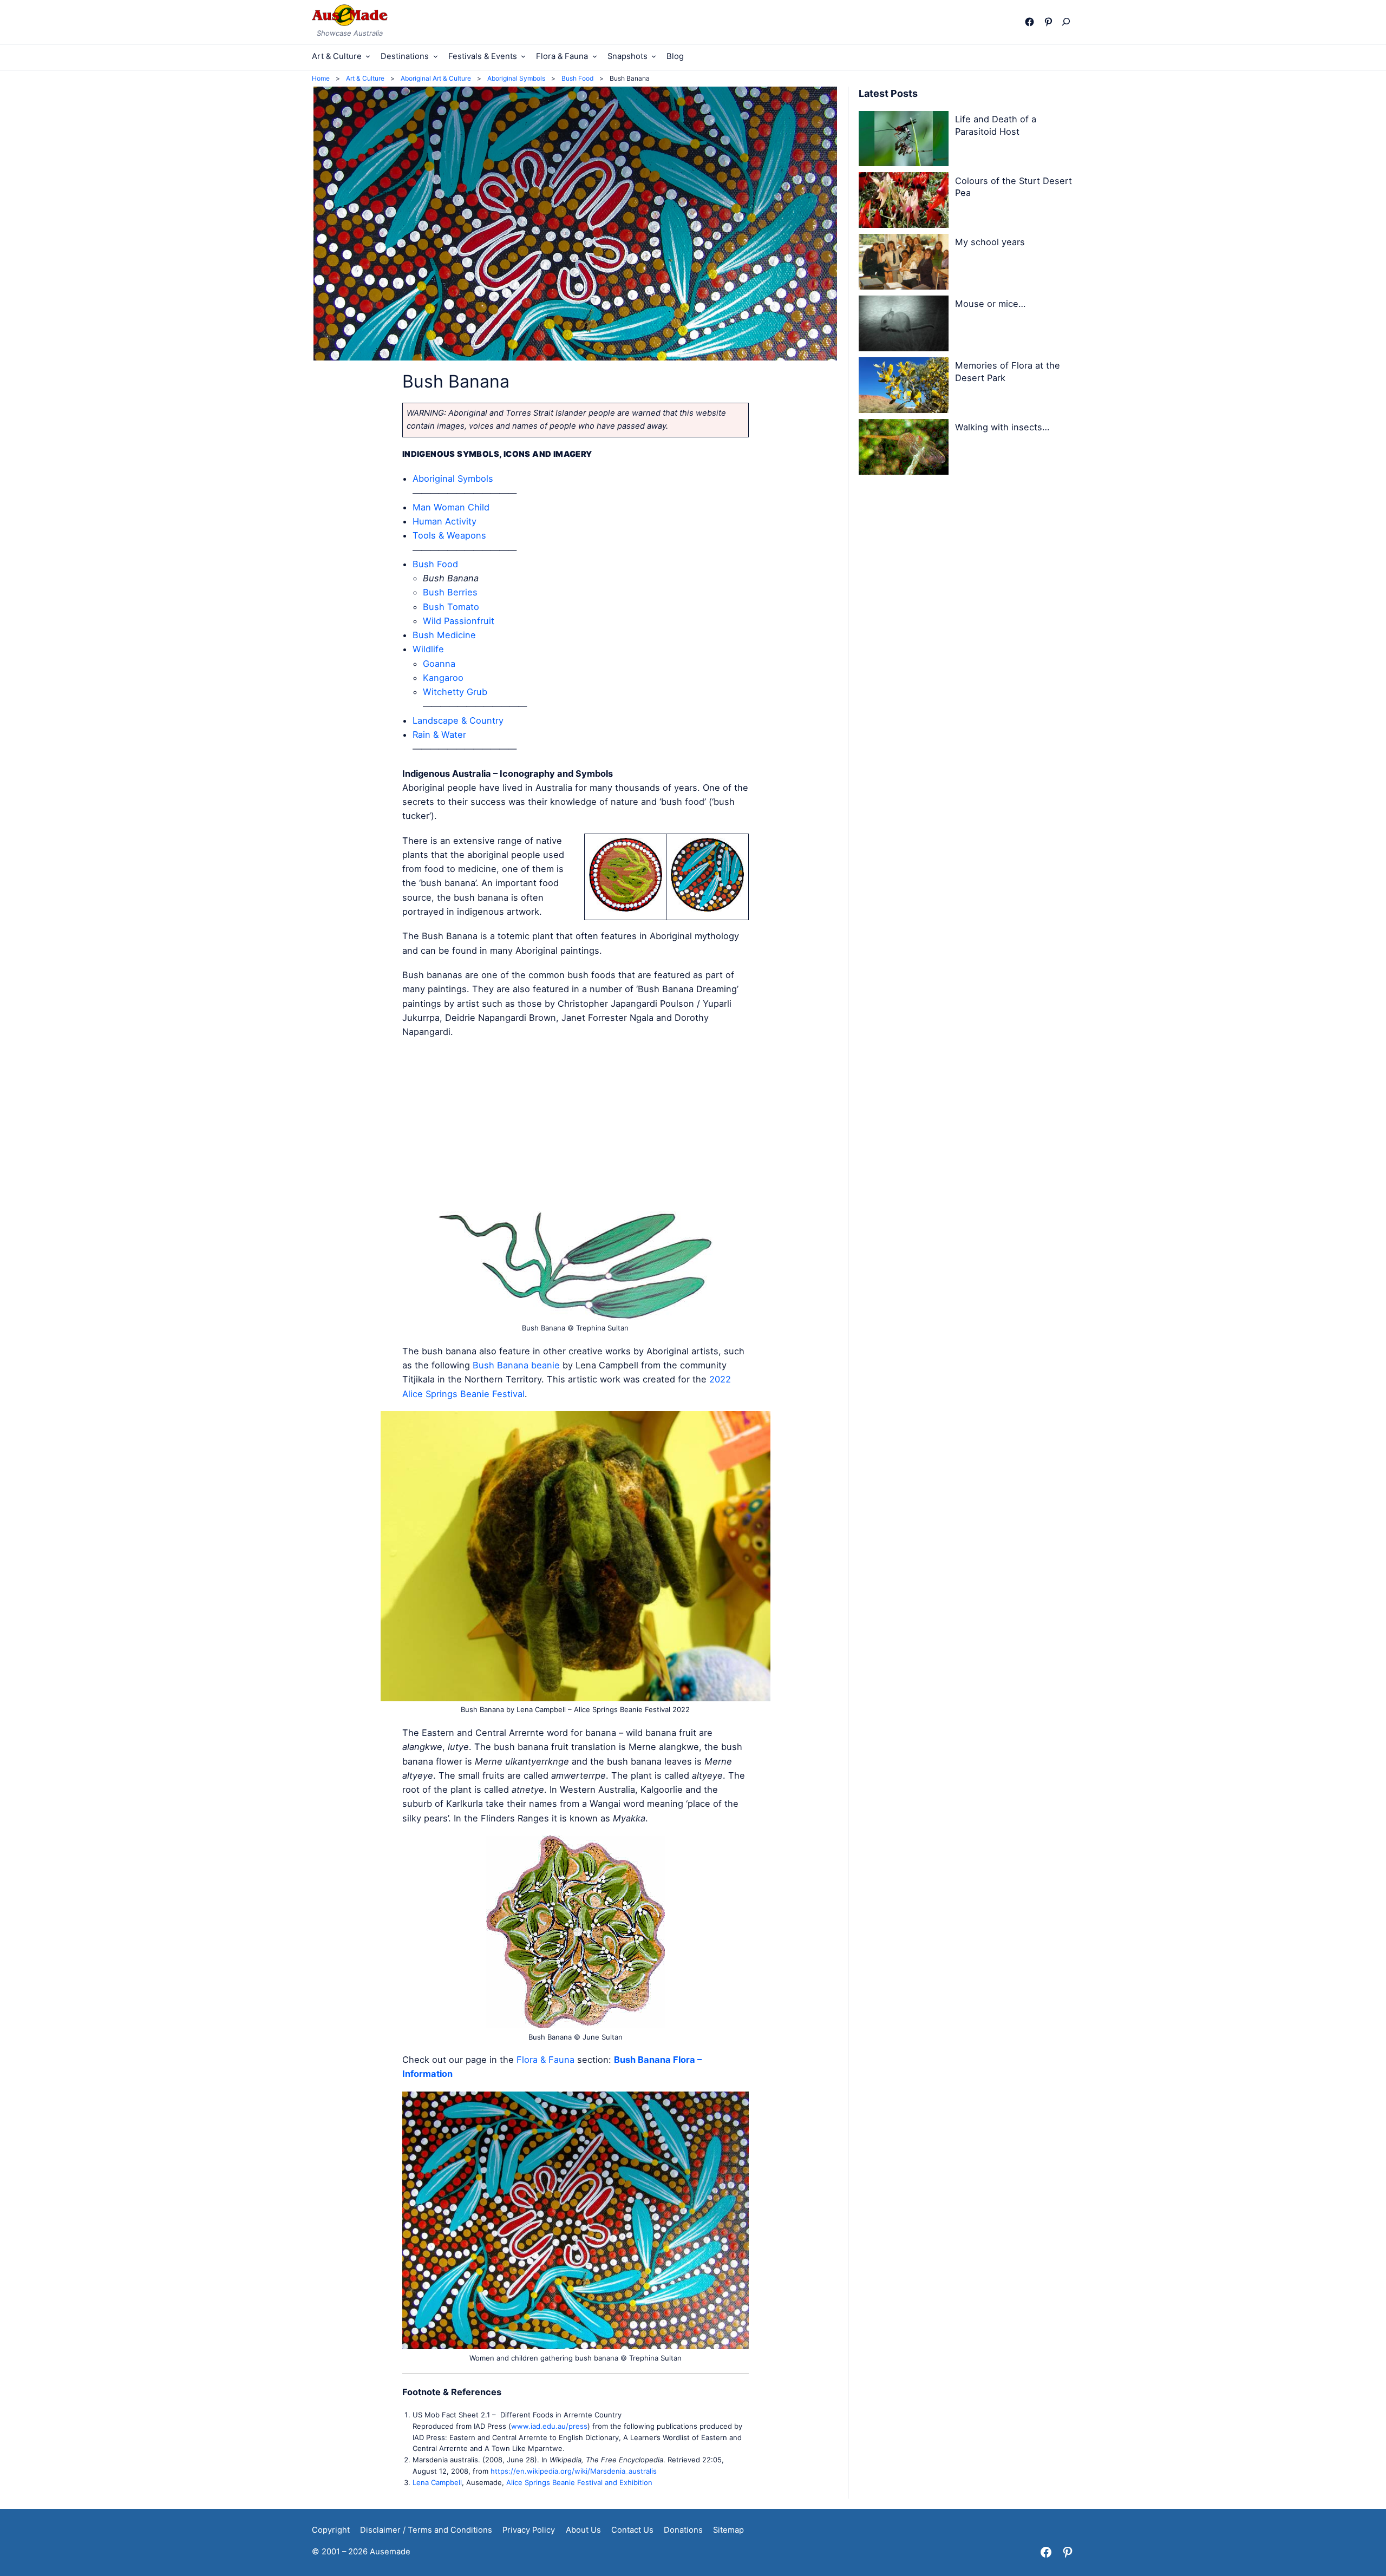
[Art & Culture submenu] (368, 56)
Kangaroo (443, 678)
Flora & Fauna (545, 2060)
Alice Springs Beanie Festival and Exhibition (579, 2482)
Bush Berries (450, 592)
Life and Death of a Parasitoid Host (996, 125)
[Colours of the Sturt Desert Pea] (904, 202)
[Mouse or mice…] (904, 325)
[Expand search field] (1068, 22)
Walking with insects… (1002, 427)
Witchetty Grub (455, 692)
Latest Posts (888, 93)
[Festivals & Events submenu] (523, 56)
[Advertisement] (576, 1125)
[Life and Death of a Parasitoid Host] (904, 141)
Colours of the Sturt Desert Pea (1014, 187)
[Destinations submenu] (436, 56)
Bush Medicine (444, 635)
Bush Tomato (451, 607)
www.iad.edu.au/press (549, 2426)
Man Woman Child (451, 507)
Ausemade (390, 2552)
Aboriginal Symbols (453, 479)
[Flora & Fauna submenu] (595, 56)
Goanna (439, 664)
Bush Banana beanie (516, 1365)
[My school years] (904, 264)
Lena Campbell (437, 2482)
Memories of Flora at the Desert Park (1008, 372)
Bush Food (435, 564)
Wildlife (428, 649)
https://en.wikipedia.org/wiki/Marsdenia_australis (574, 2471)
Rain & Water (439, 735)
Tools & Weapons (449, 535)
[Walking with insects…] (904, 449)
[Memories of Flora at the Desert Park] (904, 387)
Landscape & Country (458, 720)
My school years (990, 242)
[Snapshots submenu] (654, 56)
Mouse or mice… (990, 304)
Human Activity (444, 521)
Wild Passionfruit (459, 621)
